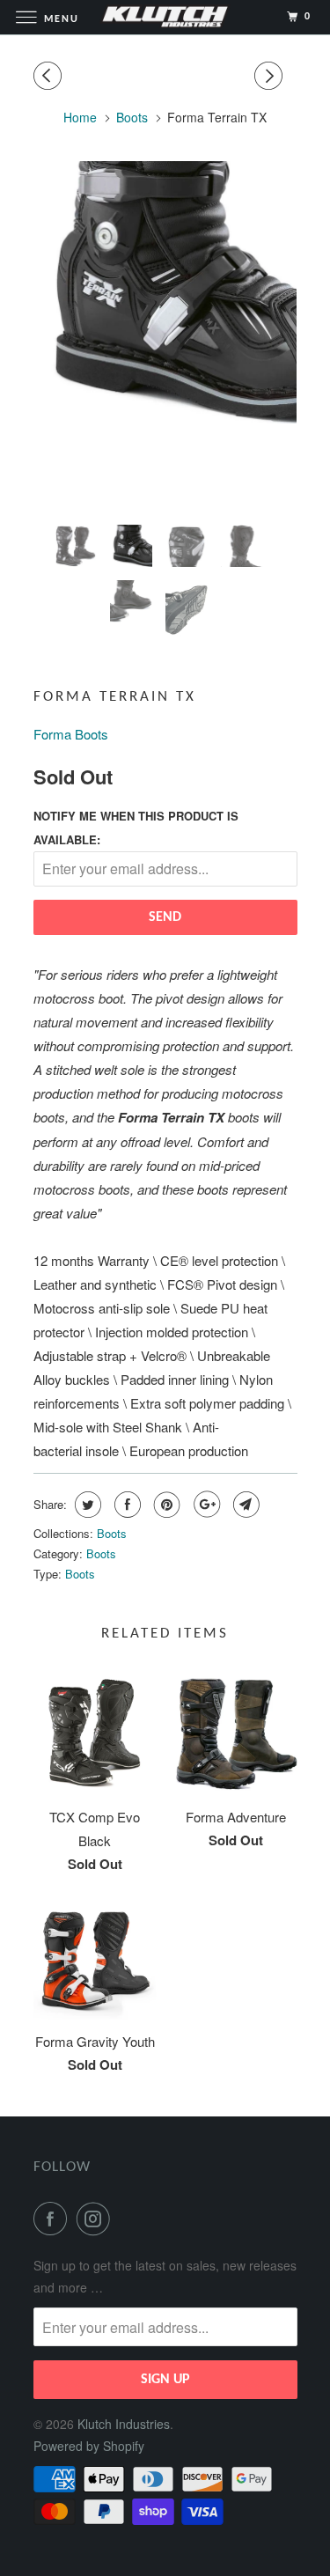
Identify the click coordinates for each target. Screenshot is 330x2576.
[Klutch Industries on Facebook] (54, 2219)
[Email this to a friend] (244, 1505)
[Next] (271, 76)
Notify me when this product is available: (136, 828)
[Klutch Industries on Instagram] (97, 2219)
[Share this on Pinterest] (165, 1505)
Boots (112, 1533)
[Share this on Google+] (205, 1505)
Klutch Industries (124, 2424)
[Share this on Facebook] (125, 1505)
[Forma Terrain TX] (165, 292)
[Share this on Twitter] (86, 1505)
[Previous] (50, 76)
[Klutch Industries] (165, 17)
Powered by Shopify (89, 2446)
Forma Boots (71, 734)
